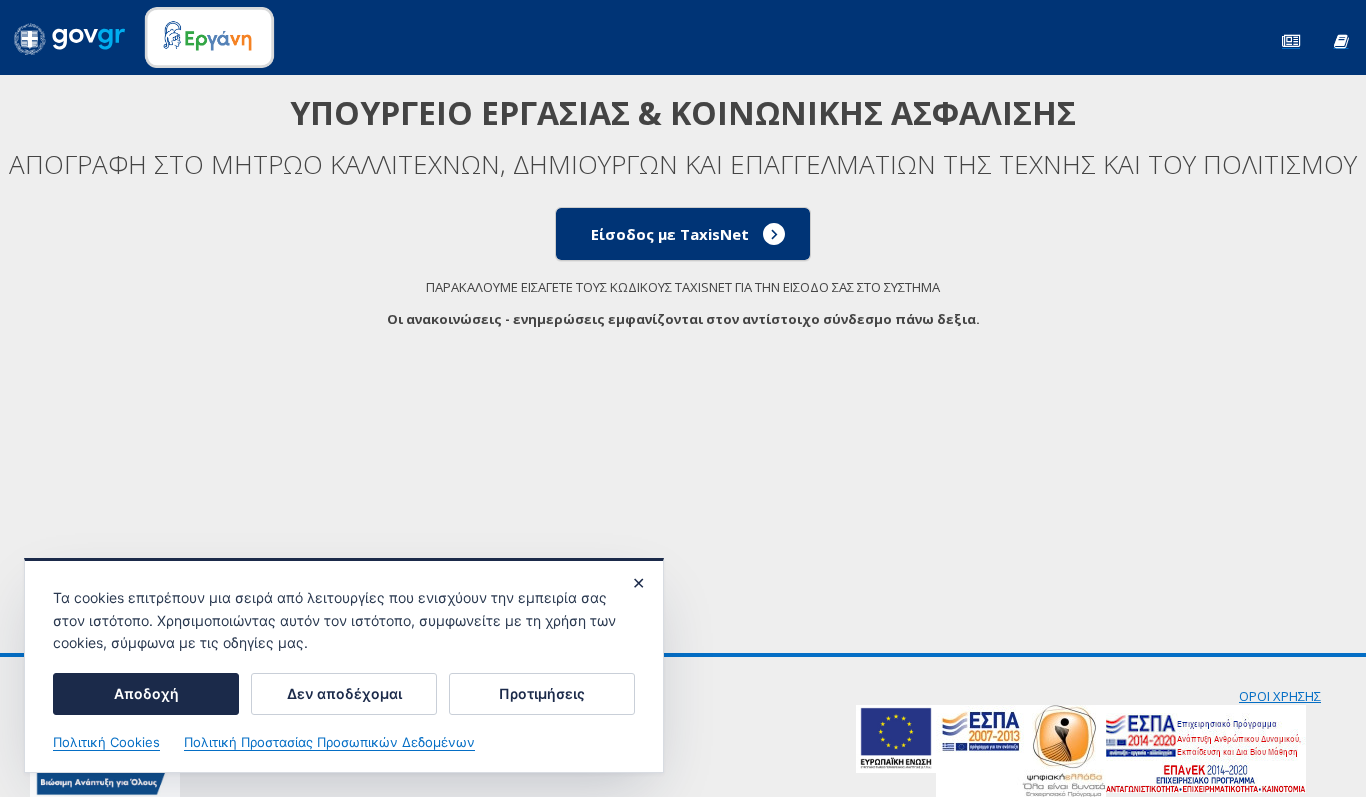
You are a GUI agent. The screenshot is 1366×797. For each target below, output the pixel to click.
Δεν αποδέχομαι (344, 693)
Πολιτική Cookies (106, 742)
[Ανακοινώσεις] (1291, 39)
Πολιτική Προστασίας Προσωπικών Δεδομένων (329, 742)
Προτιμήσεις (542, 693)
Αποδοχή (146, 693)
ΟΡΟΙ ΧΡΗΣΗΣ (1280, 696)
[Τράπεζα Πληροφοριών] (1341, 39)
